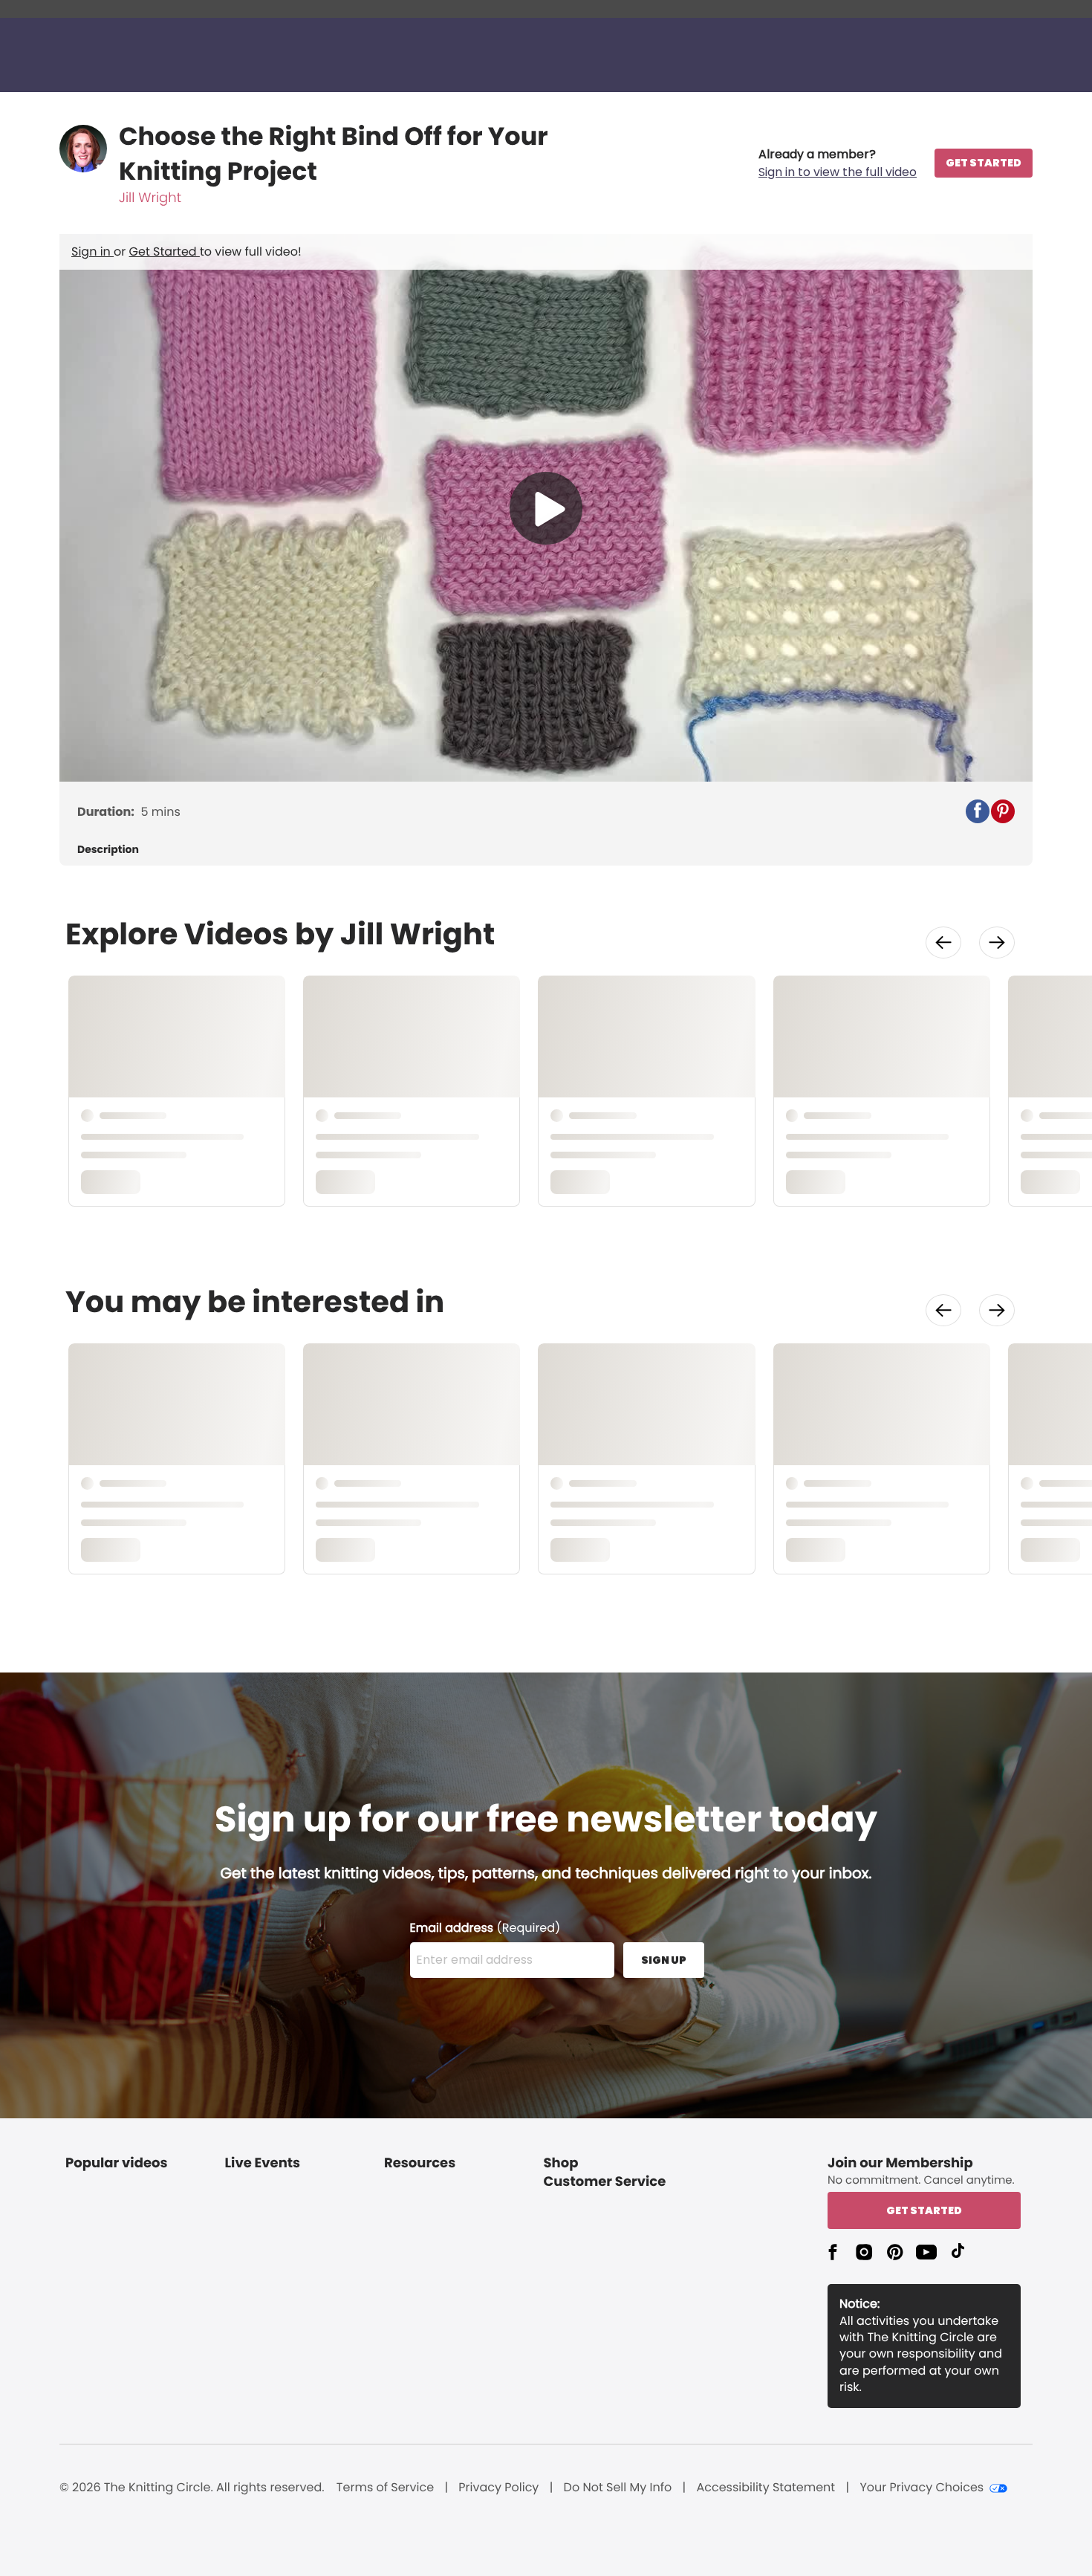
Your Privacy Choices (922, 2488)
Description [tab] (108, 850)
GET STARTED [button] (984, 163)
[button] (838, 163)
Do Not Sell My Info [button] (618, 2488)
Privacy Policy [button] (498, 2488)
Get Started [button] (924, 2210)
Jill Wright (150, 198)
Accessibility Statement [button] (766, 2488)
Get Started (165, 252)
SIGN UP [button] (664, 1960)
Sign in (92, 252)
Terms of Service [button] (385, 2488)
